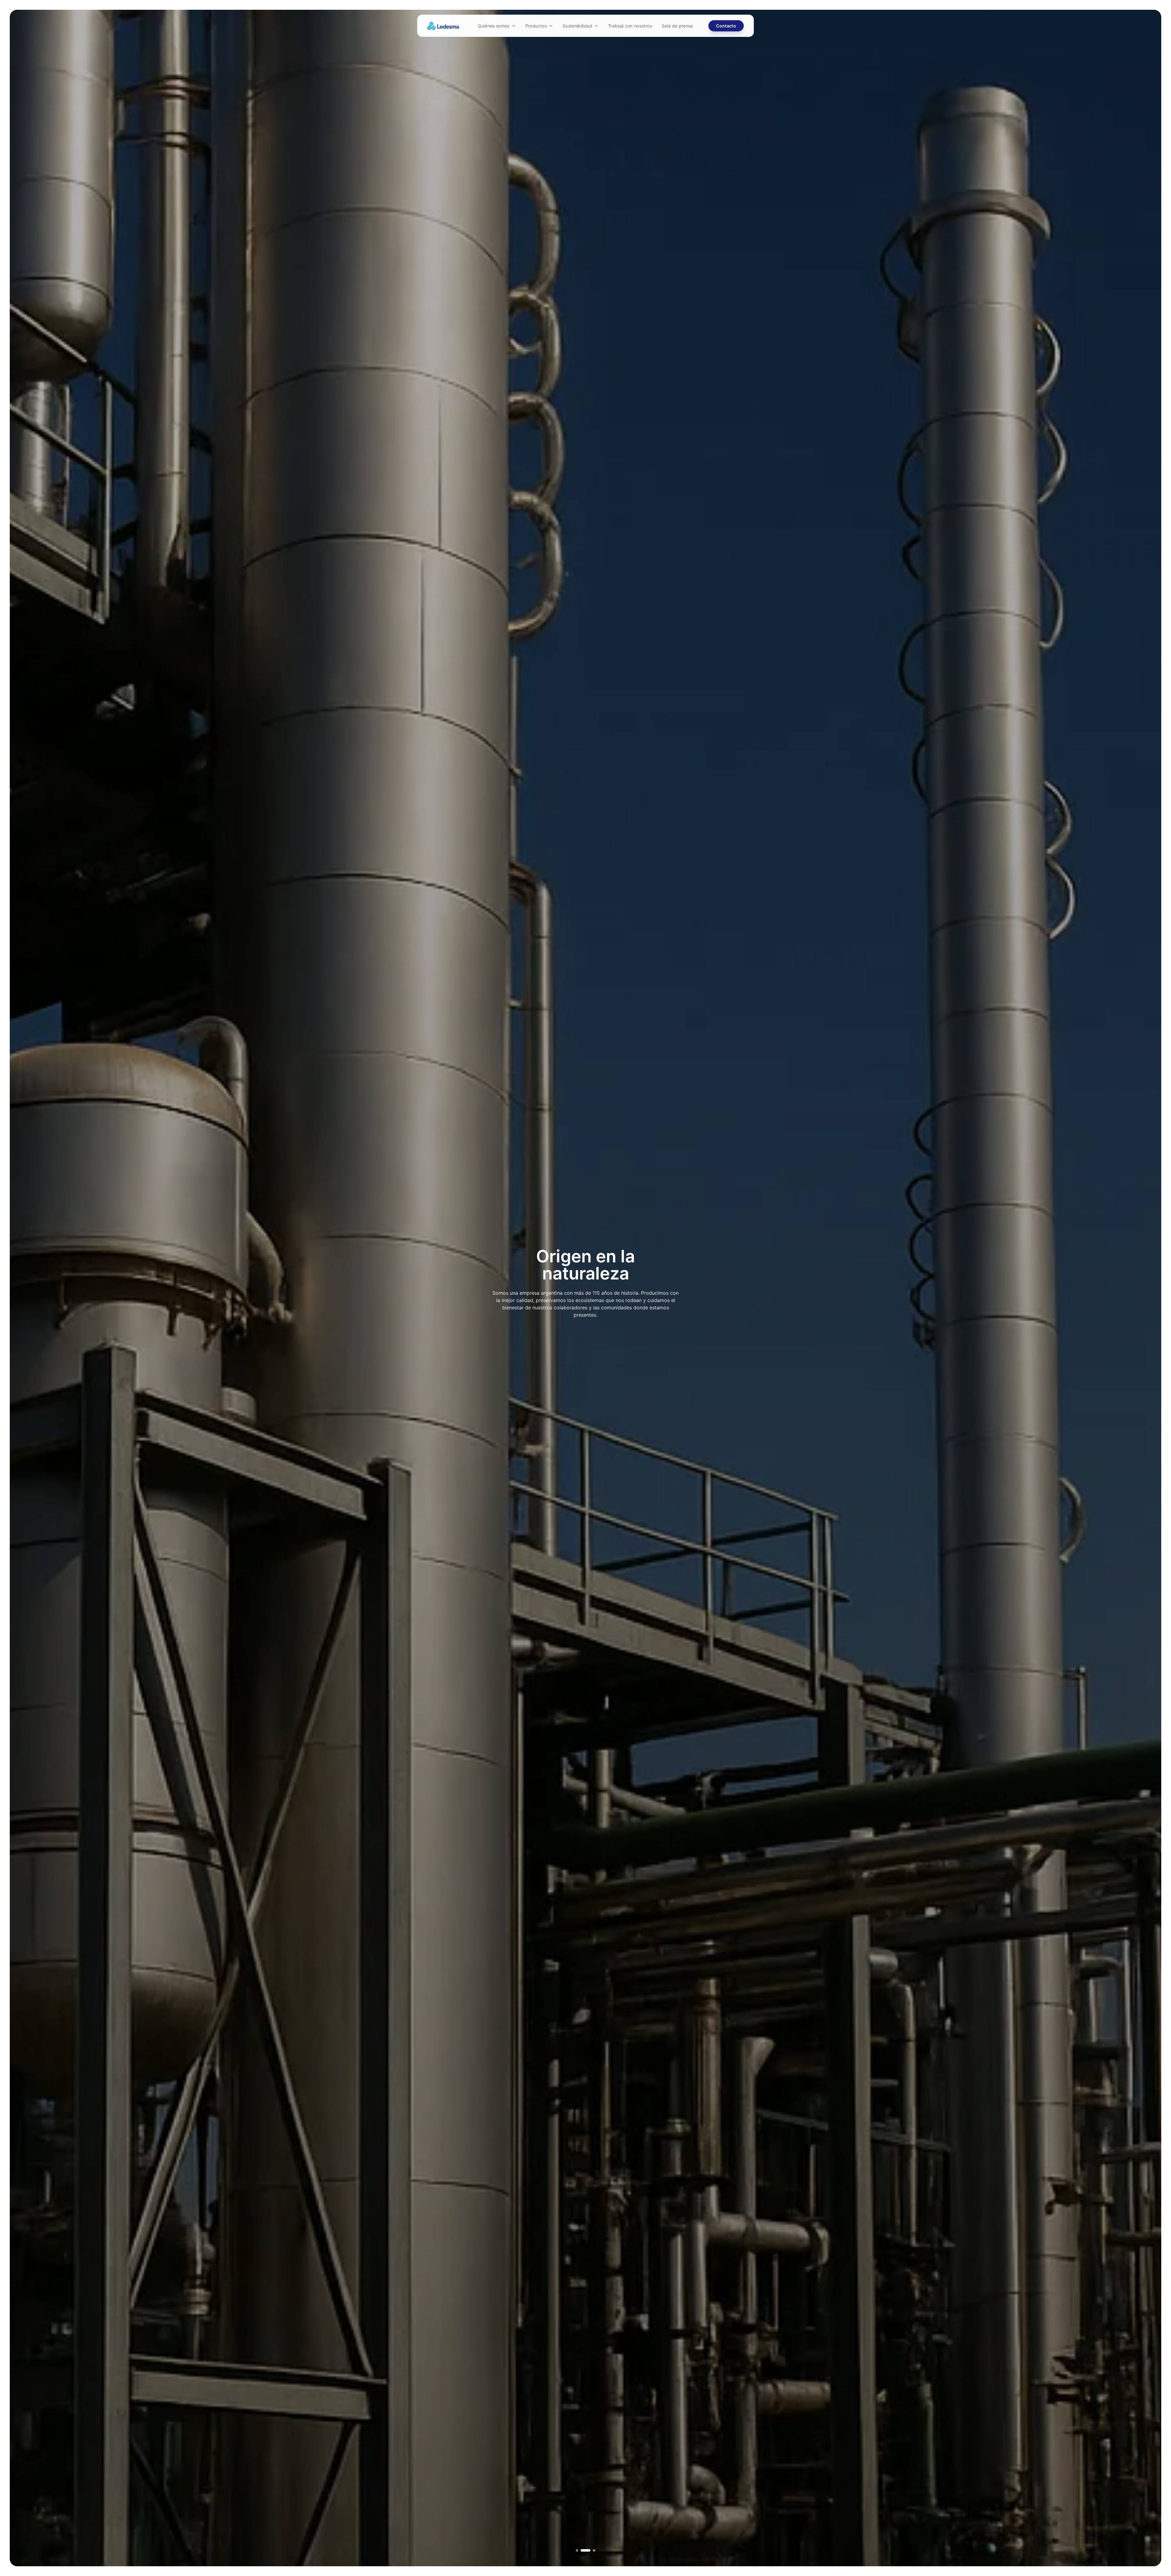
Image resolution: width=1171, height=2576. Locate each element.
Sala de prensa (677, 26)
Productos (536, 26)
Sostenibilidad (577, 26)
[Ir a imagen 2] (582, 2550)
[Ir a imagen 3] (590, 2550)
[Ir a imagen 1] (577, 2550)
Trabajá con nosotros (630, 26)
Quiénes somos (494, 26)
